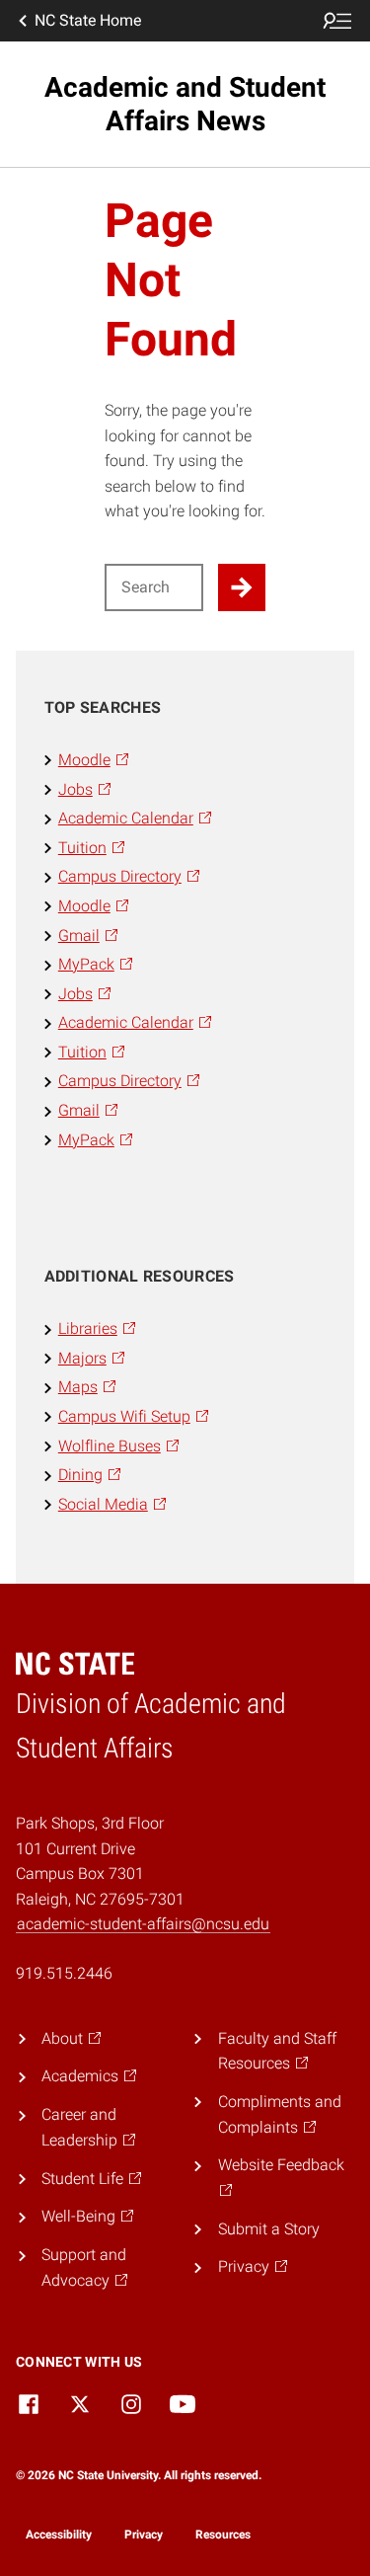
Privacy (144, 2535)
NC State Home (88, 20)
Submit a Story (269, 2229)
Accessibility (59, 2535)
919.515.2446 (64, 1973)
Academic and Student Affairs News (185, 104)
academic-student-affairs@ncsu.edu (143, 1924)
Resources (223, 2535)
